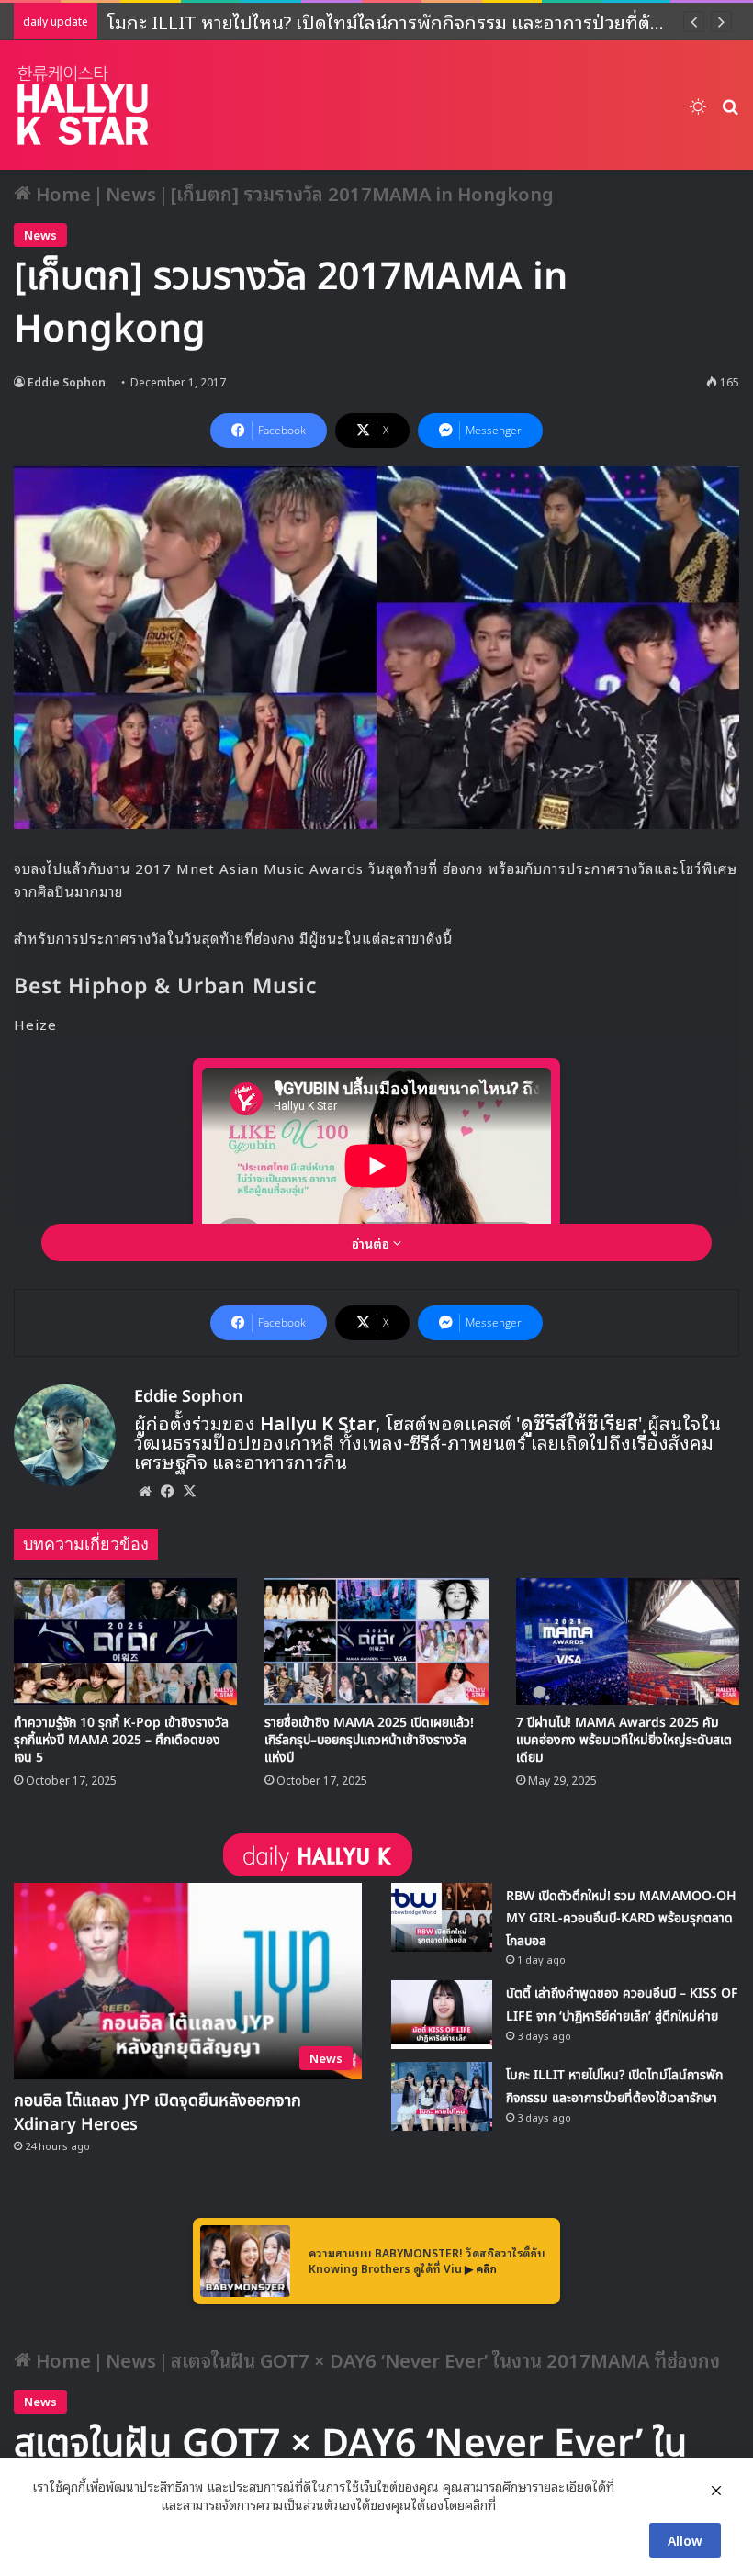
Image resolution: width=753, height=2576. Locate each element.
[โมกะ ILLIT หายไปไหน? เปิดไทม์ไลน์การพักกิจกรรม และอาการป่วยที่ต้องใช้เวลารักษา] (442, 2096)
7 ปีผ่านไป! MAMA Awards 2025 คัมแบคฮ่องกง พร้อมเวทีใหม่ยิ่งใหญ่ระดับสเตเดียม (624, 1740)
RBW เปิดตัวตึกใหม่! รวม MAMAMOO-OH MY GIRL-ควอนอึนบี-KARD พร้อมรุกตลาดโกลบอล (621, 1919)
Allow (685, 2540)
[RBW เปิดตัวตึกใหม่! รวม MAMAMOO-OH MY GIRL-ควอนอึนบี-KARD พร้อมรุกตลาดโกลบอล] (442, 1917)
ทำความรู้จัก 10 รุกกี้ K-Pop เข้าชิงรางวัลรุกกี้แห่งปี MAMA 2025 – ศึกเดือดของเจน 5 (121, 1740)
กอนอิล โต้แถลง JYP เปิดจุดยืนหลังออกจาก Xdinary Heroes (157, 2113)
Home (61, 193)
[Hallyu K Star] (83, 105)
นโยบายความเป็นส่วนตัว (95, 2504)
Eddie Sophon (67, 381)
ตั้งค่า (515, 2504)
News (131, 193)
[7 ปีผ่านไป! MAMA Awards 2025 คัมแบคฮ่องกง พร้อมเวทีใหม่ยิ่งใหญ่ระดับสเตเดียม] (628, 1641)
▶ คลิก (481, 2268)
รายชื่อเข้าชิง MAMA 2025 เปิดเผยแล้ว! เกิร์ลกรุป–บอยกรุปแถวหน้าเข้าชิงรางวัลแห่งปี (369, 1740)
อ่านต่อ (372, 1243)
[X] (189, 1491)
